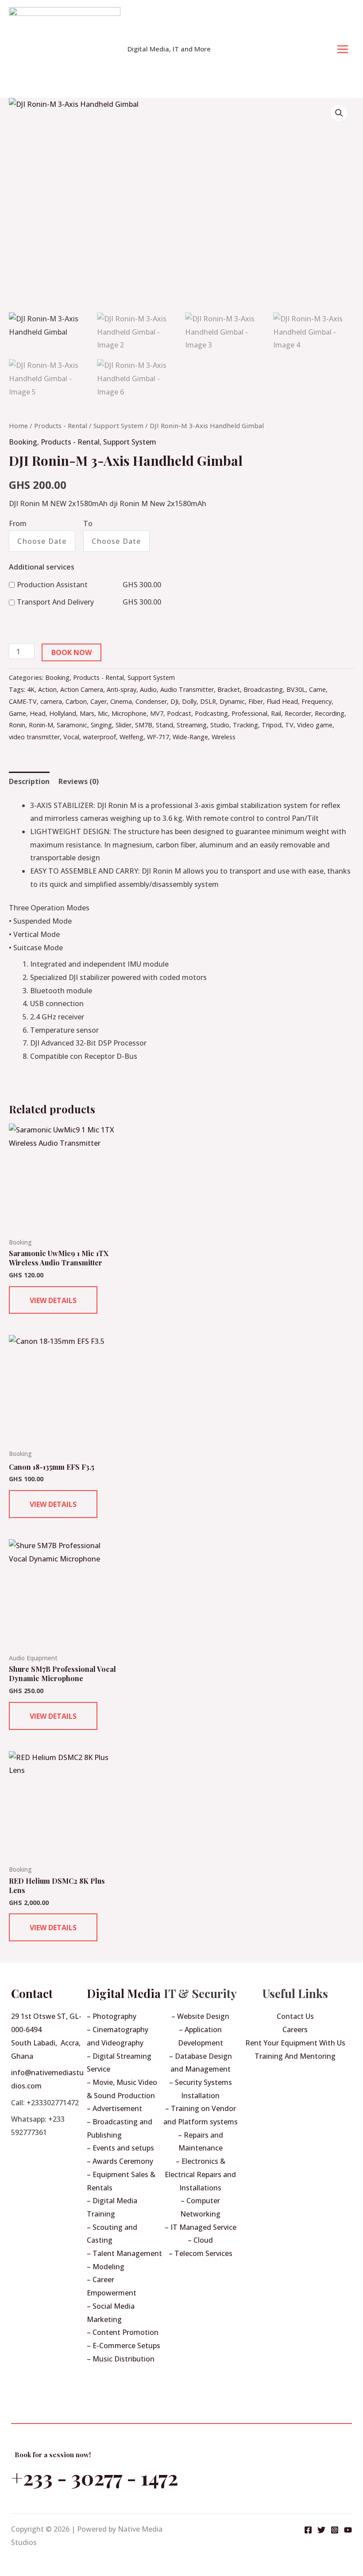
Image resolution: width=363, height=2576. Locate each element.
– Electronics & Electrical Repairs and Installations (200, 2174)
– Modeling (106, 2267)
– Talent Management (124, 2253)
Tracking (245, 725)
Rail (276, 713)
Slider (124, 725)
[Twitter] (321, 2530)
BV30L (296, 689)
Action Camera (82, 689)
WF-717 (158, 737)
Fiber (256, 701)
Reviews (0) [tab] (79, 781)
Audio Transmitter (187, 689)
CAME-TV (23, 701)
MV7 (157, 713)
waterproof (99, 737)
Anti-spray (122, 689)
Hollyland (63, 713)
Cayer (98, 701)
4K (31, 689)
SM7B (144, 725)
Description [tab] (29, 781)
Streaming (192, 725)
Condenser (151, 701)
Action (47, 689)
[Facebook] (308, 2530)
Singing (101, 725)
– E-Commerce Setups (124, 2346)
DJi (174, 701)
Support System (118, 425)
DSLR (208, 701)
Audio (148, 689)
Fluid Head (282, 701)
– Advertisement (114, 2108)
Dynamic (232, 701)
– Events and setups (120, 2148)
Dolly (189, 701)
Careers (295, 2030)
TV (289, 725)
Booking (23, 442)
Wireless (224, 737)
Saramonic (72, 725)
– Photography (112, 2016)
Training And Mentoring (295, 2056)
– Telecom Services (201, 2253)
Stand (164, 725)
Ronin (17, 725)
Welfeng (131, 737)
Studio (220, 725)
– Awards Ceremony (120, 2161)
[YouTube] (348, 2530)
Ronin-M (41, 725)
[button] (339, 113)
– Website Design (200, 2016)
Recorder (298, 713)
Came (317, 689)
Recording (330, 713)
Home (18, 425)
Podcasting (211, 713)
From (18, 523)
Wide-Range (190, 737)
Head (38, 713)
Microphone (129, 713)
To (88, 523)
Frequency (317, 701)
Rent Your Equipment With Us (295, 2043)
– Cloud (200, 2240)
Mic (103, 713)
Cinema (121, 701)
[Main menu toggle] (343, 49)
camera (51, 701)
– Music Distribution (121, 2359)
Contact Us (295, 2016)
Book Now (71, 652)
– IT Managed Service (201, 2227)
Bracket (229, 689)
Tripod (272, 725)
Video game (315, 725)
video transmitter (34, 737)
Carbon (76, 701)
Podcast (179, 713)
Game (17, 713)
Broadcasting (263, 689)
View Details (53, 1300)
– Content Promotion (123, 2332)
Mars (87, 713)
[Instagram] (335, 2530)
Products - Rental (61, 425)
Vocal (71, 737)
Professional (249, 713)
